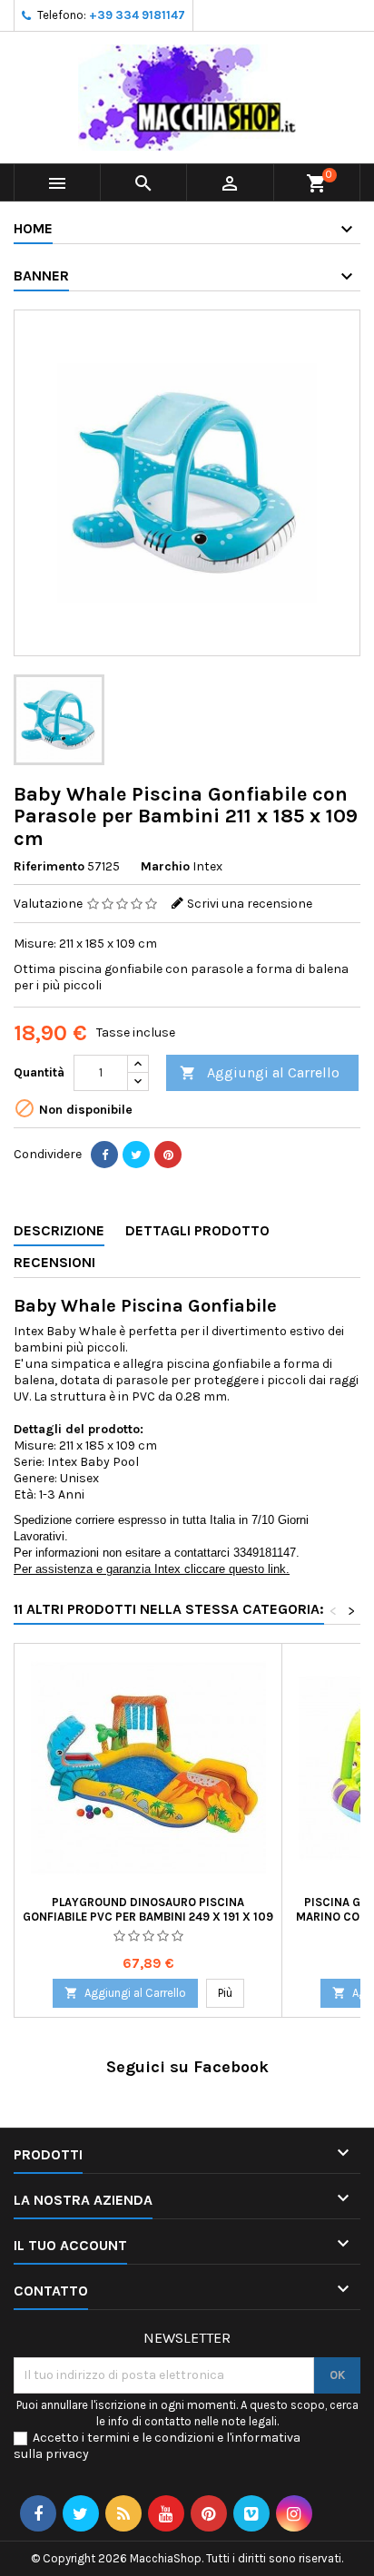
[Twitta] (136, 1155)
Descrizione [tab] (59, 1230)
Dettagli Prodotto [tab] (197, 1230)
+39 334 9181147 (137, 15)
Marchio (165, 866)
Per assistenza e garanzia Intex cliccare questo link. (152, 1569)
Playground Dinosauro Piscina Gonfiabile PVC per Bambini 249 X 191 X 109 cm (148, 1917)
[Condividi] (104, 1155)
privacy (67, 2454)
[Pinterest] (168, 1155)
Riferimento (49, 866)
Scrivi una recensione (250, 904)
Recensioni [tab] (54, 1262)
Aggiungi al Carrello (260, 1072)
